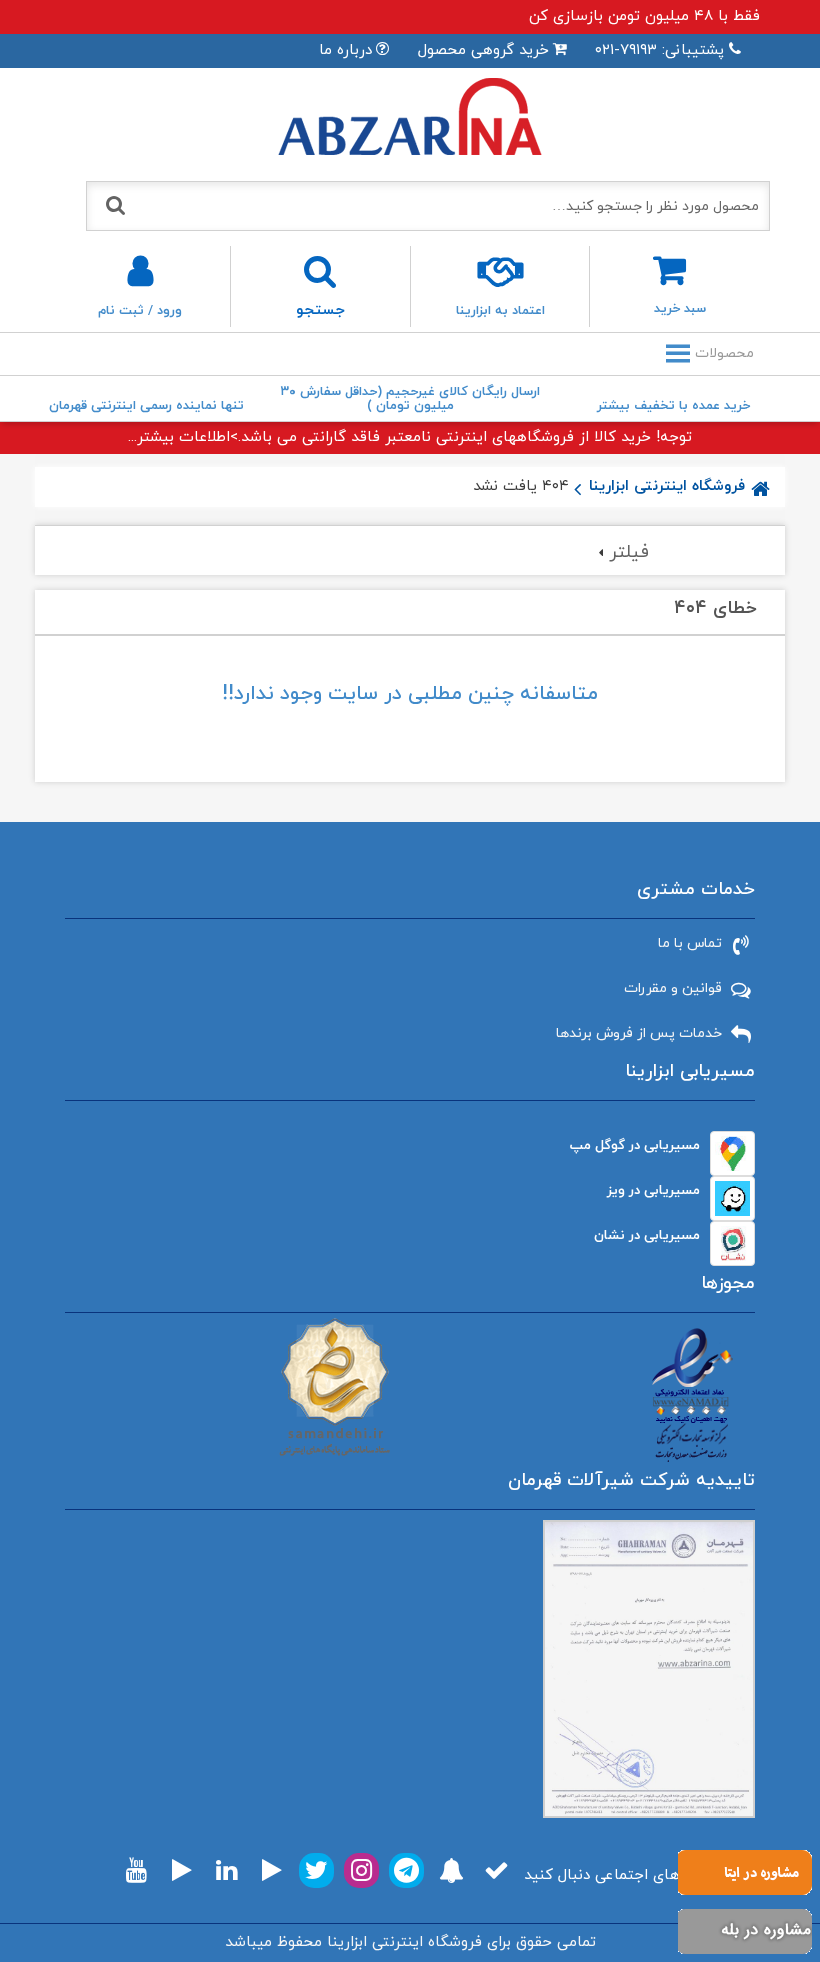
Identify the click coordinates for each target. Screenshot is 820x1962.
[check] (496, 1870)
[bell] (451, 1870)
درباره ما (345, 50)
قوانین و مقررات (673, 988)
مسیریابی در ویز (653, 1190)
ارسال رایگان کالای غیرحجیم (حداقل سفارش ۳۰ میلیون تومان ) (410, 399)
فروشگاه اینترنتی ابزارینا (667, 486)
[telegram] (406, 1870)
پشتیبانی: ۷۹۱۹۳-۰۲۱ (659, 50)
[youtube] (136, 1870)
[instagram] (361, 1870)
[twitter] (316, 1870)
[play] (272, 1870)
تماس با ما (690, 943)
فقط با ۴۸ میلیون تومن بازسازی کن (644, 16)
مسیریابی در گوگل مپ (635, 1145)
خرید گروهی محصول (483, 50)
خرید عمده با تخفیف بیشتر (673, 406)
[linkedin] (226, 1870)
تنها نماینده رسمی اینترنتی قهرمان (146, 406)
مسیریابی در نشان (647, 1235)
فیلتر (629, 552)
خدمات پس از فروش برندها (639, 1033)
